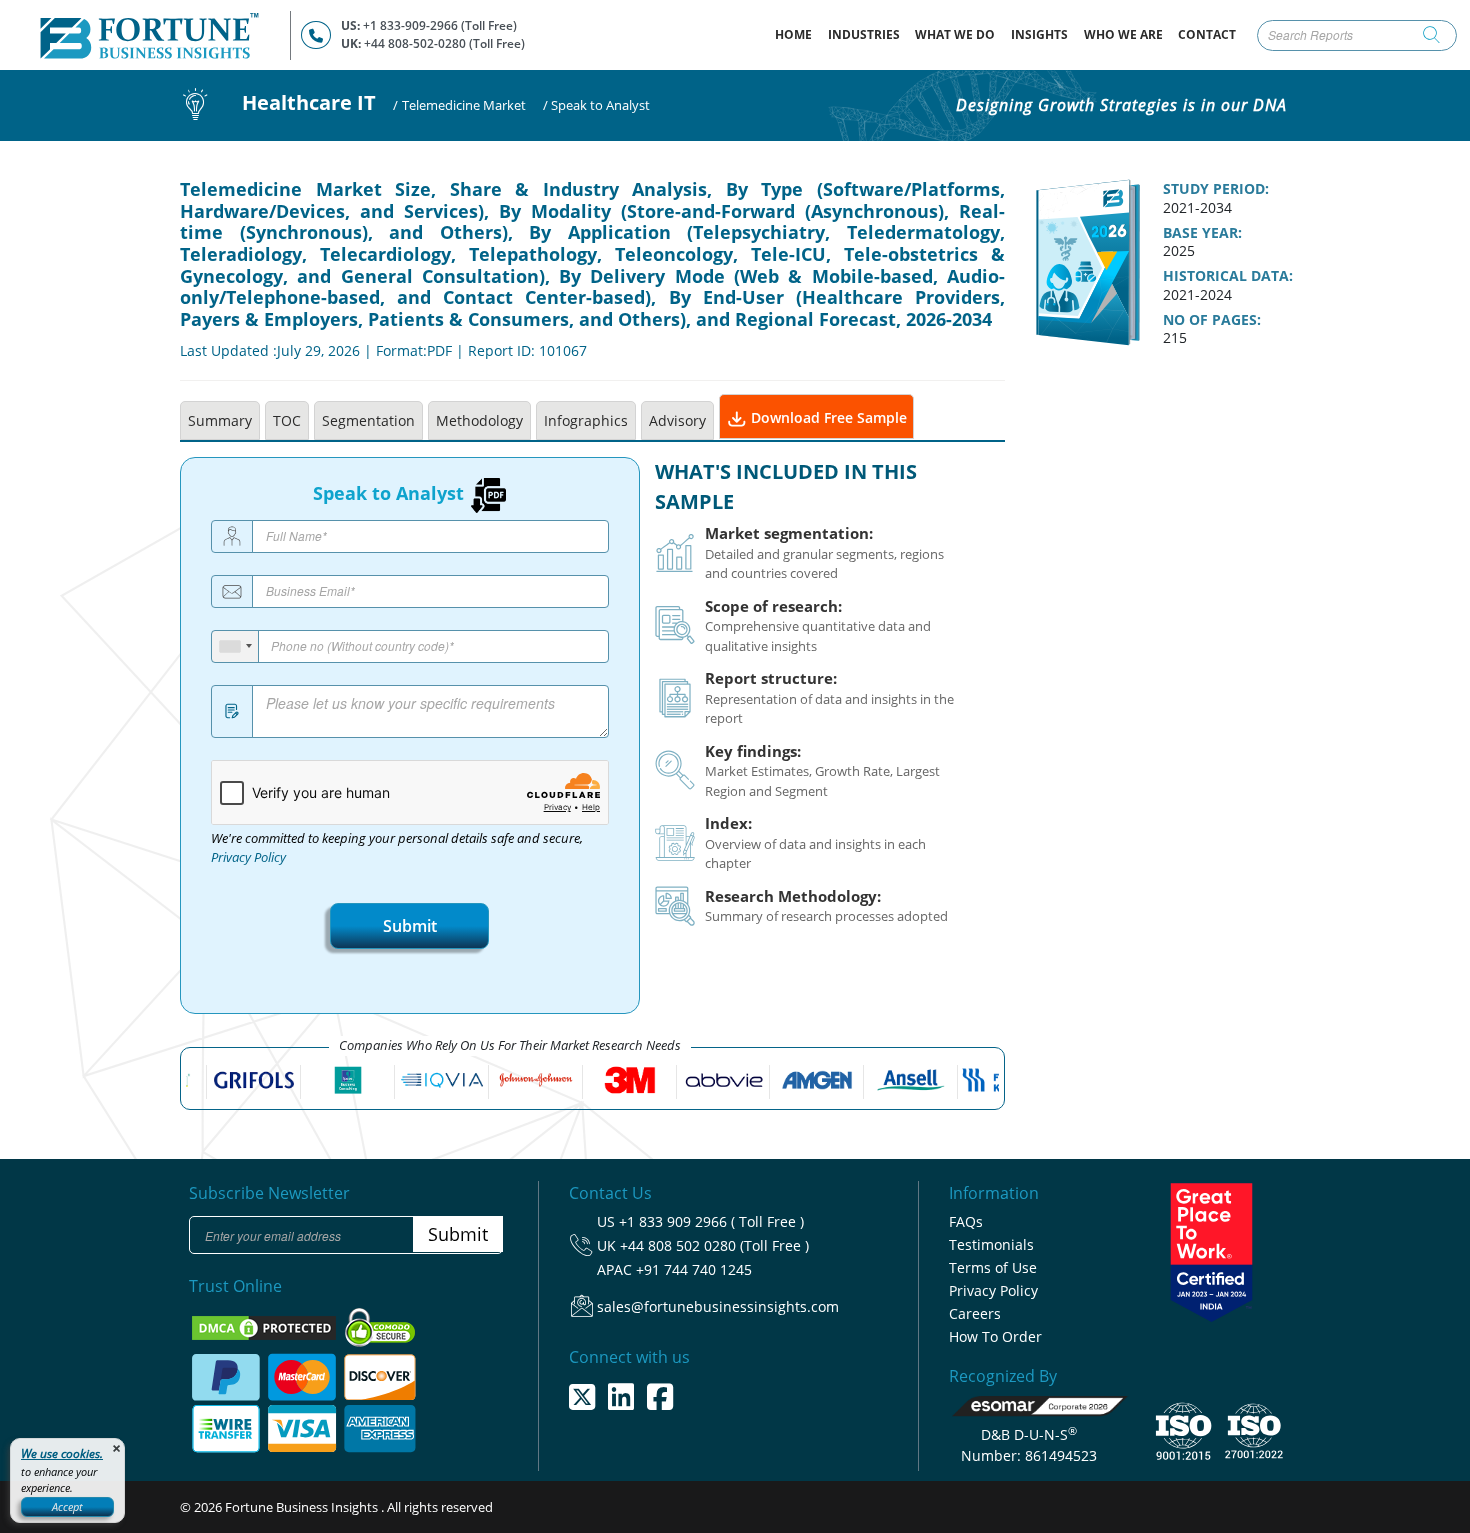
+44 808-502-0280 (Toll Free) (444, 43)
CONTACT (1207, 34)
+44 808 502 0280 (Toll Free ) (714, 1245)
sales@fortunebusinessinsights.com (718, 1306)
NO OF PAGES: (1212, 320)
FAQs (966, 1221)
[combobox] (235, 646)
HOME (797, 34)
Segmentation (368, 420)
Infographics (586, 420)
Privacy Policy (248, 857)
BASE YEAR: (1202, 233)
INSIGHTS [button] (1039, 34)
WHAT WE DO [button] (955, 34)
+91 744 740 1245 (694, 1269)
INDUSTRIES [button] (864, 34)
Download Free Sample (827, 417)
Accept (67, 1506)
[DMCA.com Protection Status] (265, 1326)
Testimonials (991, 1244)
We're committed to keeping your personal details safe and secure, (397, 848)
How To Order (995, 1336)
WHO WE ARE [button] (1123, 34)
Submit (410, 926)
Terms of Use (993, 1267)
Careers (975, 1313)
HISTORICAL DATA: (1228, 276)
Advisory (677, 420)
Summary (220, 420)
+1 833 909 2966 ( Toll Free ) (711, 1221)
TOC (287, 420)
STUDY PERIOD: (1216, 189)
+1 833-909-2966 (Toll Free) (440, 25)
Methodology (479, 420)
